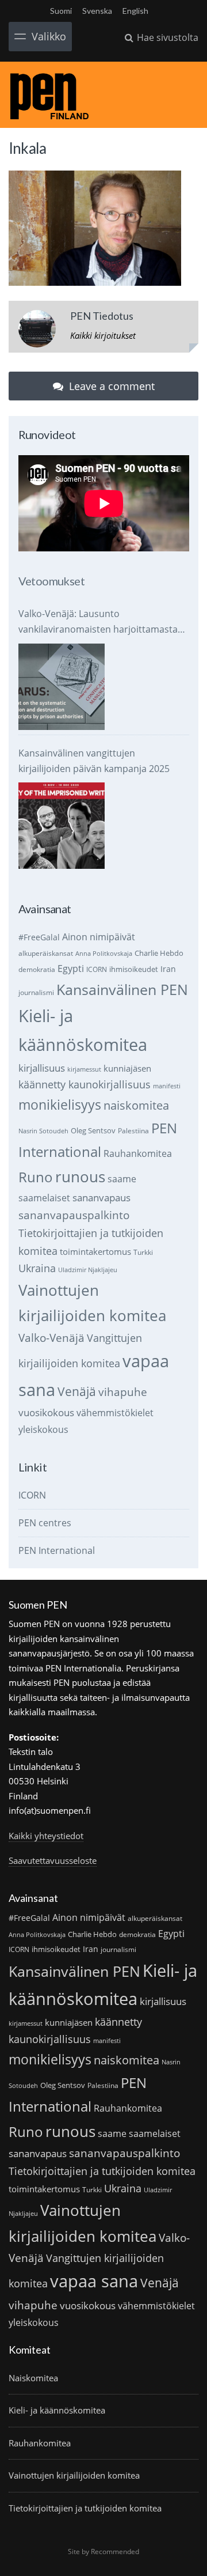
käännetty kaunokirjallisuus (85, 1084)
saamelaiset (44, 1198)
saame (122, 1179)
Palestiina (133, 1131)
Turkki (143, 1252)
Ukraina (37, 1268)
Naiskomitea (33, 2378)
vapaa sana (94, 2281)
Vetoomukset (51, 581)
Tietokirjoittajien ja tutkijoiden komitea (102, 2171)
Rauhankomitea (138, 1153)
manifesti (167, 1086)
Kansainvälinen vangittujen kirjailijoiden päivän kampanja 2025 (94, 761)
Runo (36, 1177)
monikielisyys (60, 1104)
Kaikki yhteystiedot (46, 1836)
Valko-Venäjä (51, 1338)
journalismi (36, 992)
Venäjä (77, 1391)
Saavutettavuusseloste (53, 1860)
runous (80, 1177)
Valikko (49, 36)
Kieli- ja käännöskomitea (57, 2410)
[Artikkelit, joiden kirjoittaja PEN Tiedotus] (37, 331)
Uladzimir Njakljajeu (88, 1270)
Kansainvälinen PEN (122, 989)
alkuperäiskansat (46, 953)
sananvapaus (101, 1198)
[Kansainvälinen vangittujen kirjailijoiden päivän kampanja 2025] (62, 826)
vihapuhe (123, 1392)
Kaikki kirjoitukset (103, 335)
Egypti (71, 968)
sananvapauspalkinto (74, 1215)
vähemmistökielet (115, 1412)
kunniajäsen (127, 1068)
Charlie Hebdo (159, 953)
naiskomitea (136, 1105)
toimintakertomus (95, 1251)
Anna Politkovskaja (104, 954)
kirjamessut (84, 1069)
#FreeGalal (39, 937)
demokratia (37, 969)
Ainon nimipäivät (99, 937)
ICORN (97, 969)
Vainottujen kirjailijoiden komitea (74, 2475)
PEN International (57, 1550)
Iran (168, 969)
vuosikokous (46, 1412)
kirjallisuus (42, 1068)
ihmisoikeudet (134, 969)
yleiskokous (43, 1429)
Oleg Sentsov (93, 1130)
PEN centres (45, 1523)
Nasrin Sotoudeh (43, 1131)
